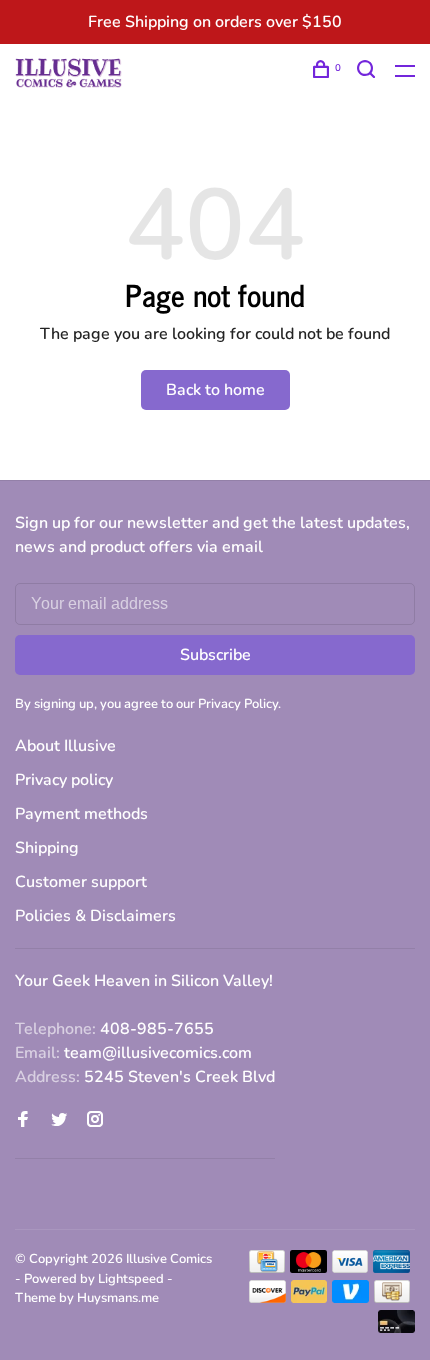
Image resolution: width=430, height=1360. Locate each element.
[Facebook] (23, 1121)
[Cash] (392, 1298)
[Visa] (350, 1268)
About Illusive (65, 746)
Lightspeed (131, 1279)
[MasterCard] (308, 1268)
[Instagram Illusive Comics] (95, 1121)
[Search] (368, 72)
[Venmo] (350, 1298)
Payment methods (81, 814)
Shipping (47, 848)
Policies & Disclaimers (95, 916)
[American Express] (391, 1268)
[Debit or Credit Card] (396, 1328)
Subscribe (215, 655)
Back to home (215, 390)
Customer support (81, 882)
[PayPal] (309, 1298)
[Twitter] (59, 1121)
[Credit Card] (267, 1268)
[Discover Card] (267, 1298)
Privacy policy (64, 780)
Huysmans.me (118, 1298)
